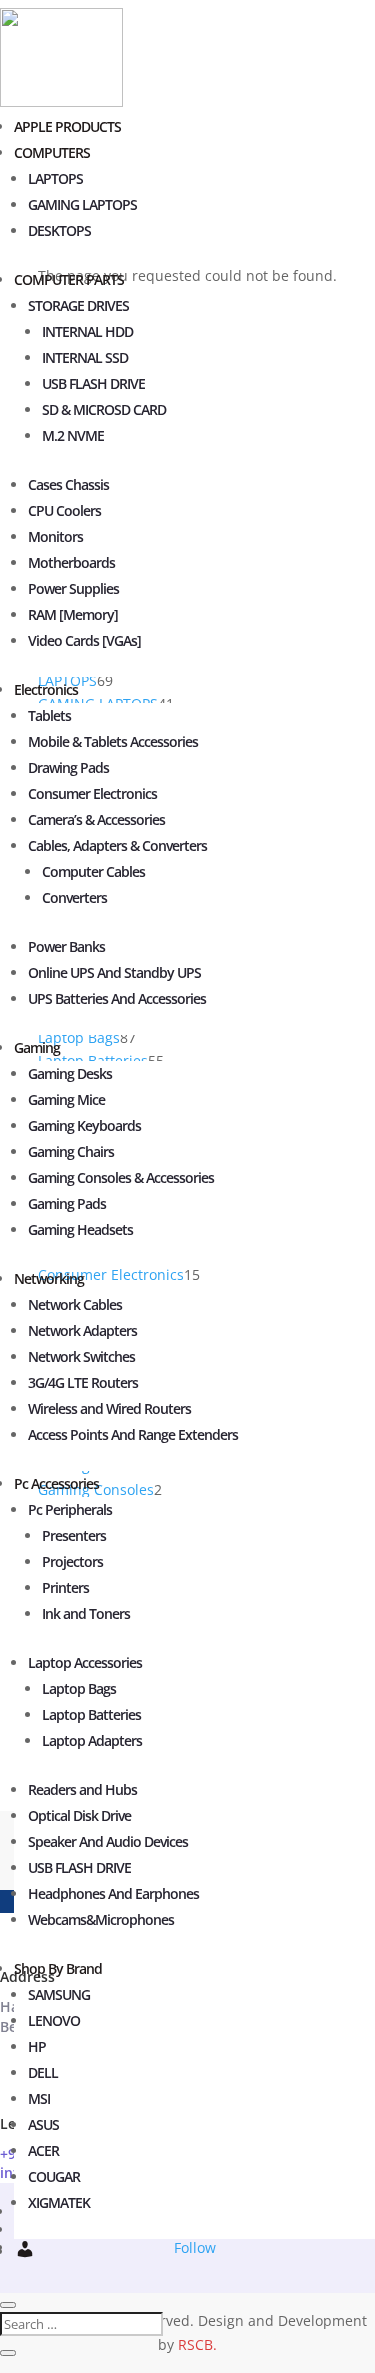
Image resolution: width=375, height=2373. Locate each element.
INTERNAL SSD (85, 357)
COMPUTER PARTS (69, 279)
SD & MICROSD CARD (104, 409)
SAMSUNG (59, 1994)
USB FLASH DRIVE (93, 383)
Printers (65, 1587)
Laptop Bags (79, 1688)
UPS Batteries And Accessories (117, 998)
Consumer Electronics (92, 793)
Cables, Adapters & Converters (117, 845)
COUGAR (54, 2176)
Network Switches (81, 1356)
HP (37, 2046)
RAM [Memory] (73, 614)
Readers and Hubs (82, 1789)
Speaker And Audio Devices (108, 1841)
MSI (39, 2098)
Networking (49, 1278)
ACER (43, 2150)
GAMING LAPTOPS (82, 204)
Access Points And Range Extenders (133, 1434)
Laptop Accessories (85, 1662)
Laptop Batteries (91, 1714)
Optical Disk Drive (79, 1815)
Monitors (55, 536)
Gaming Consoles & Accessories (121, 1177)
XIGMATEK (59, 2202)
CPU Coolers (64, 510)
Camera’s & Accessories (96, 819)
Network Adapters (82, 1330)
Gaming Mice (66, 1099)
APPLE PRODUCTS (67, 126)
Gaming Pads (67, 1203)
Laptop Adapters (92, 1740)
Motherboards (71, 562)
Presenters (74, 1535)
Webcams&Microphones (101, 1919)
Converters (74, 897)
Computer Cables (93, 871)
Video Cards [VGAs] (84, 640)
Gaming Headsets (80, 1229)
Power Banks (66, 946)
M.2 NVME (73, 435)
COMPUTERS (52, 152)
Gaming (37, 1047)
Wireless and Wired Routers (109, 1408)
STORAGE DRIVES (78, 305)
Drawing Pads (68, 767)
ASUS (43, 2124)
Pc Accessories (56, 1483)
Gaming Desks (70, 1073)
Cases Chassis (68, 484)
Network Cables (75, 1304)
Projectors (72, 1561)
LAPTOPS (55, 178)
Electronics (46, 689)
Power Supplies (73, 588)
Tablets (49, 715)
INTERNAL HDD (87, 331)
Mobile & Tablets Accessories (113, 741)
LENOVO (54, 2020)
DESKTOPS (59, 230)
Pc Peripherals (70, 1509)
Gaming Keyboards (84, 1125)
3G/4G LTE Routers (83, 1382)
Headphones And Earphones (113, 1893)
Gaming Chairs (71, 1151)
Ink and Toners (86, 1613)
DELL (43, 2072)
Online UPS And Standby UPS (114, 972)
